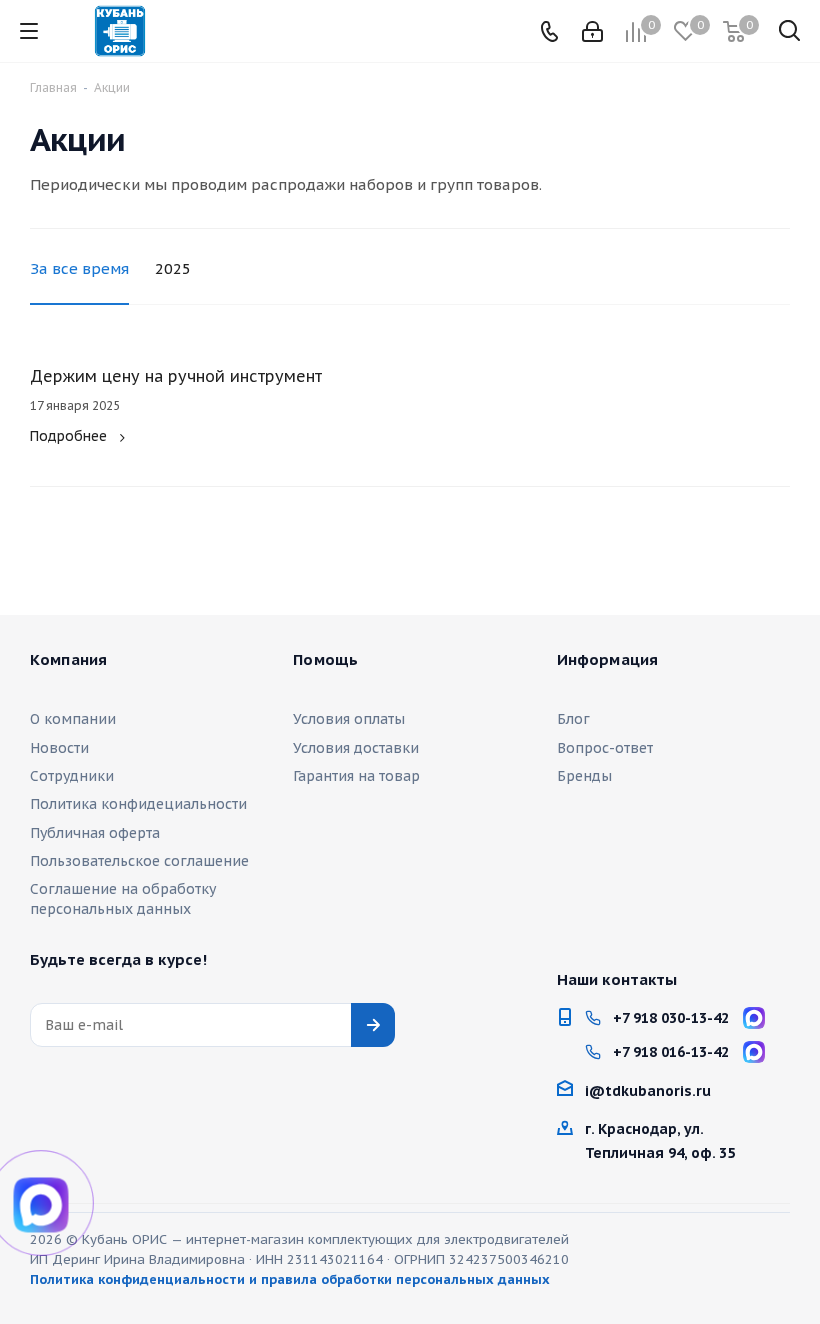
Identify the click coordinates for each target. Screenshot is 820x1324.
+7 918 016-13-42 (671, 1052)
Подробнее (68, 436)
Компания (68, 660)
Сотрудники (72, 776)
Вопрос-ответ (605, 748)
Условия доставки (356, 748)
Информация (608, 660)
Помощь (325, 660)
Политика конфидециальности (138, 804)
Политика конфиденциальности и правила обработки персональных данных (290, 1279)
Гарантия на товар (356, 776)
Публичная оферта (95, 833)
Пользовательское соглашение (139, 861)
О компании (73, 719)
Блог (573, 719)
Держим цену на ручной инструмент (176, 376)
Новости (59, 748)
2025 (173, 268)
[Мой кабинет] (592, 31)
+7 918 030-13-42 (671, 1018)
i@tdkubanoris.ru (648, 1091)
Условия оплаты (349, 719)
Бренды (584, 776)
